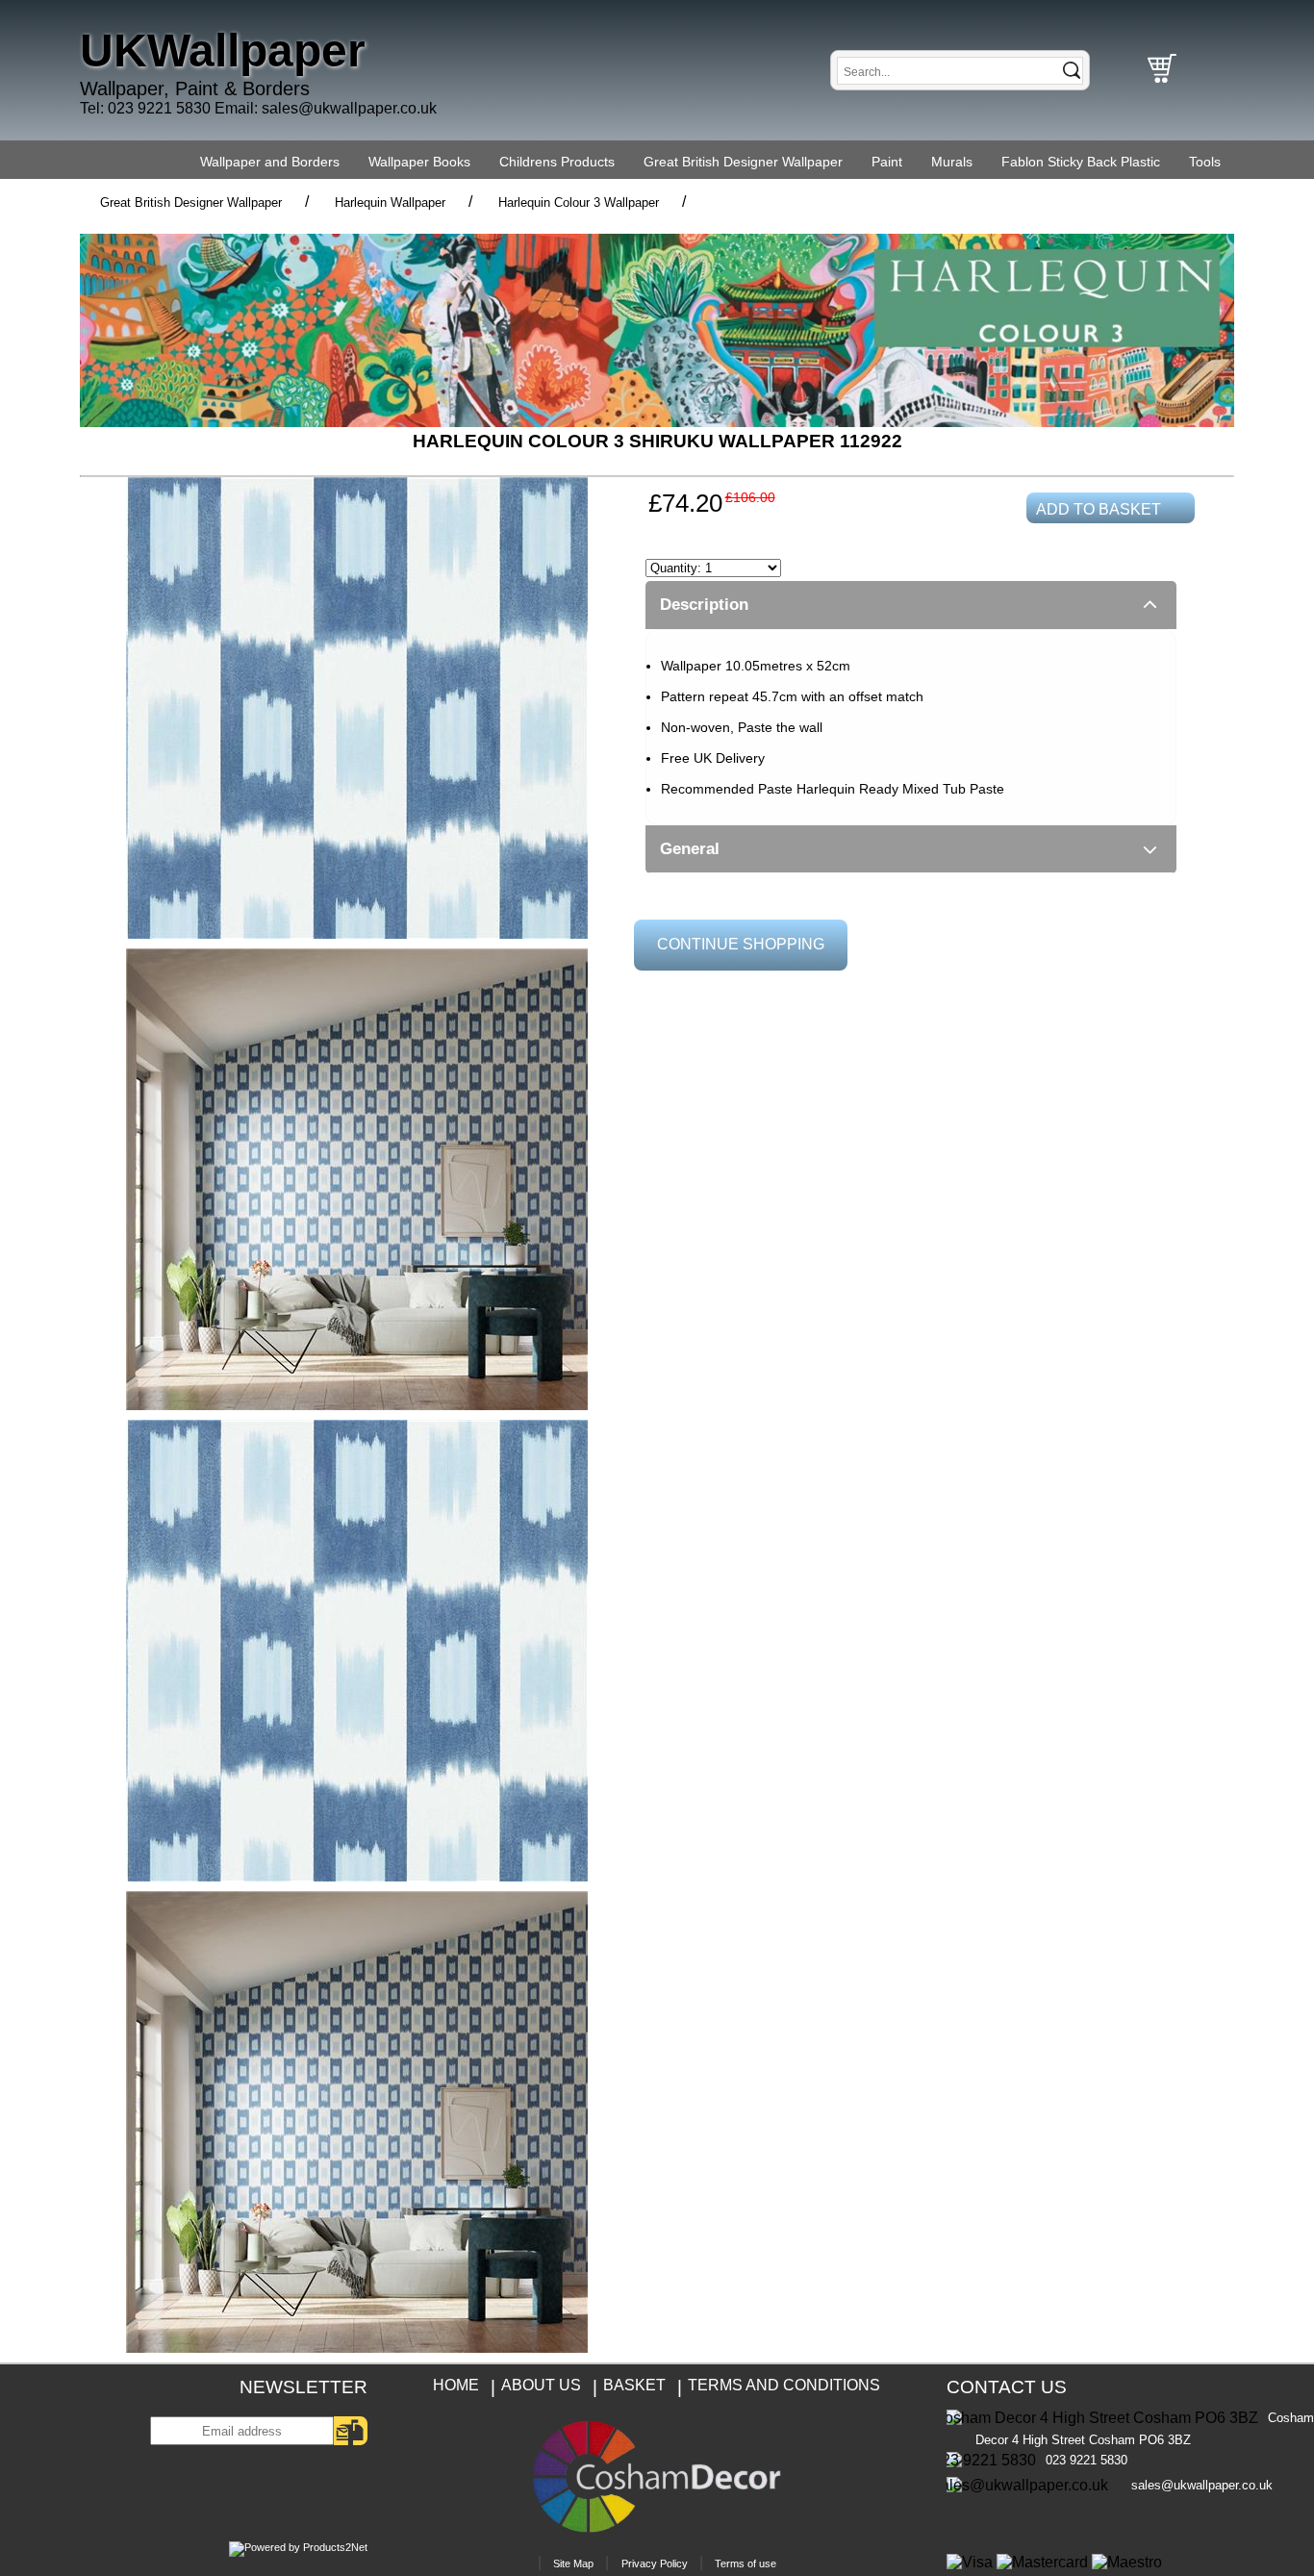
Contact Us (1007, 2387)
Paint (887, 162)
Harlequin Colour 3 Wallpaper (579, 202)
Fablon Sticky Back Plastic (1081, 162)
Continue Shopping (741, 944)
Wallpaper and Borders (270, 162)
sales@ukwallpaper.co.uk (349, 108)
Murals (952, 162)
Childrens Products (557, 162)
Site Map (573, 2563)
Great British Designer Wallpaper (743, 162)
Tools (1205, 162)
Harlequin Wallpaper (390, 202)
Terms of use (745, 2563)
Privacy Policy (655, 2563)
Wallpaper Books (419, 162)
